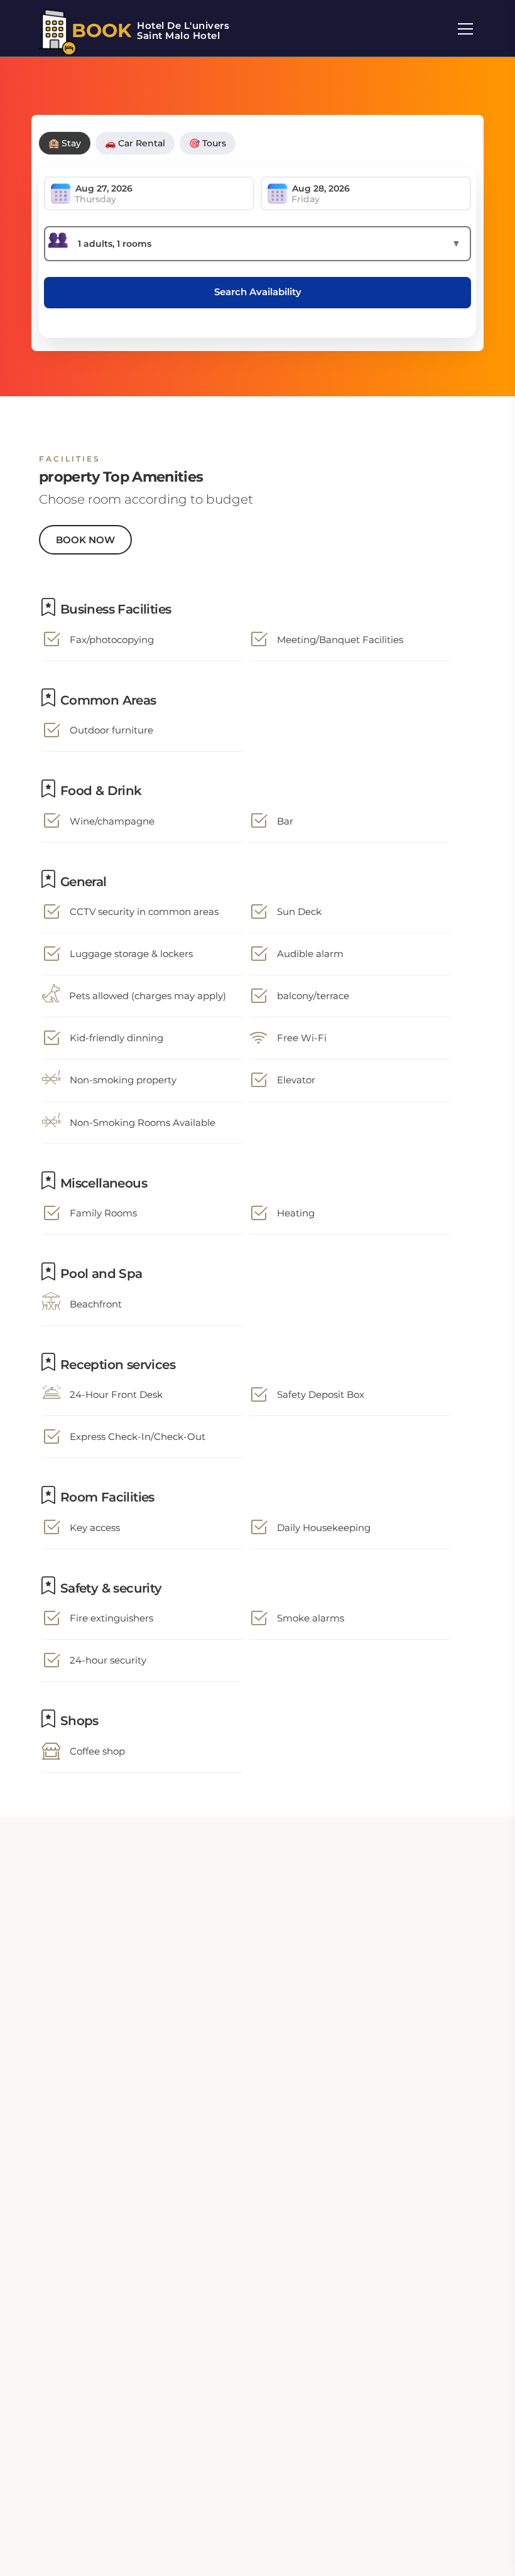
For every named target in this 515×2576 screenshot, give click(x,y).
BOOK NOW (85, 540)
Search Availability (258, 292)
